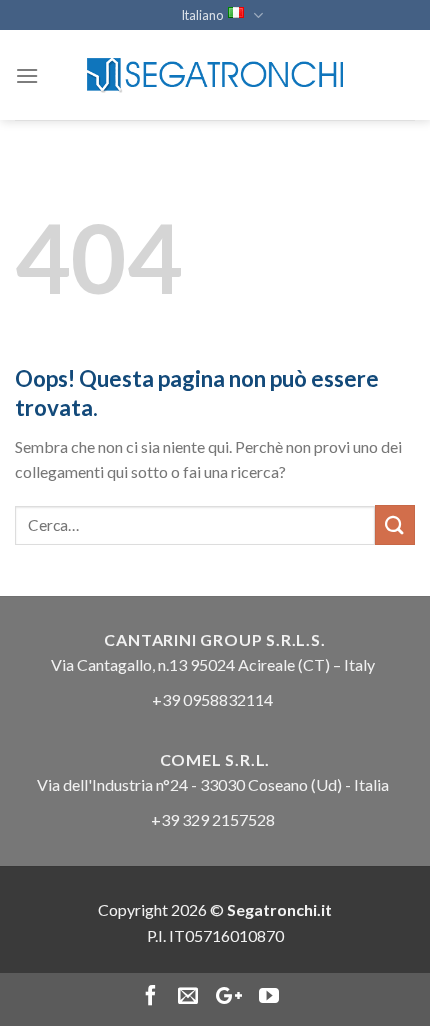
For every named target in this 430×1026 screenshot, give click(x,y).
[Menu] (27, 75)
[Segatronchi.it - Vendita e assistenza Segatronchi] (215, 75)
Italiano (202, 15)
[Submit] (395, 524)
